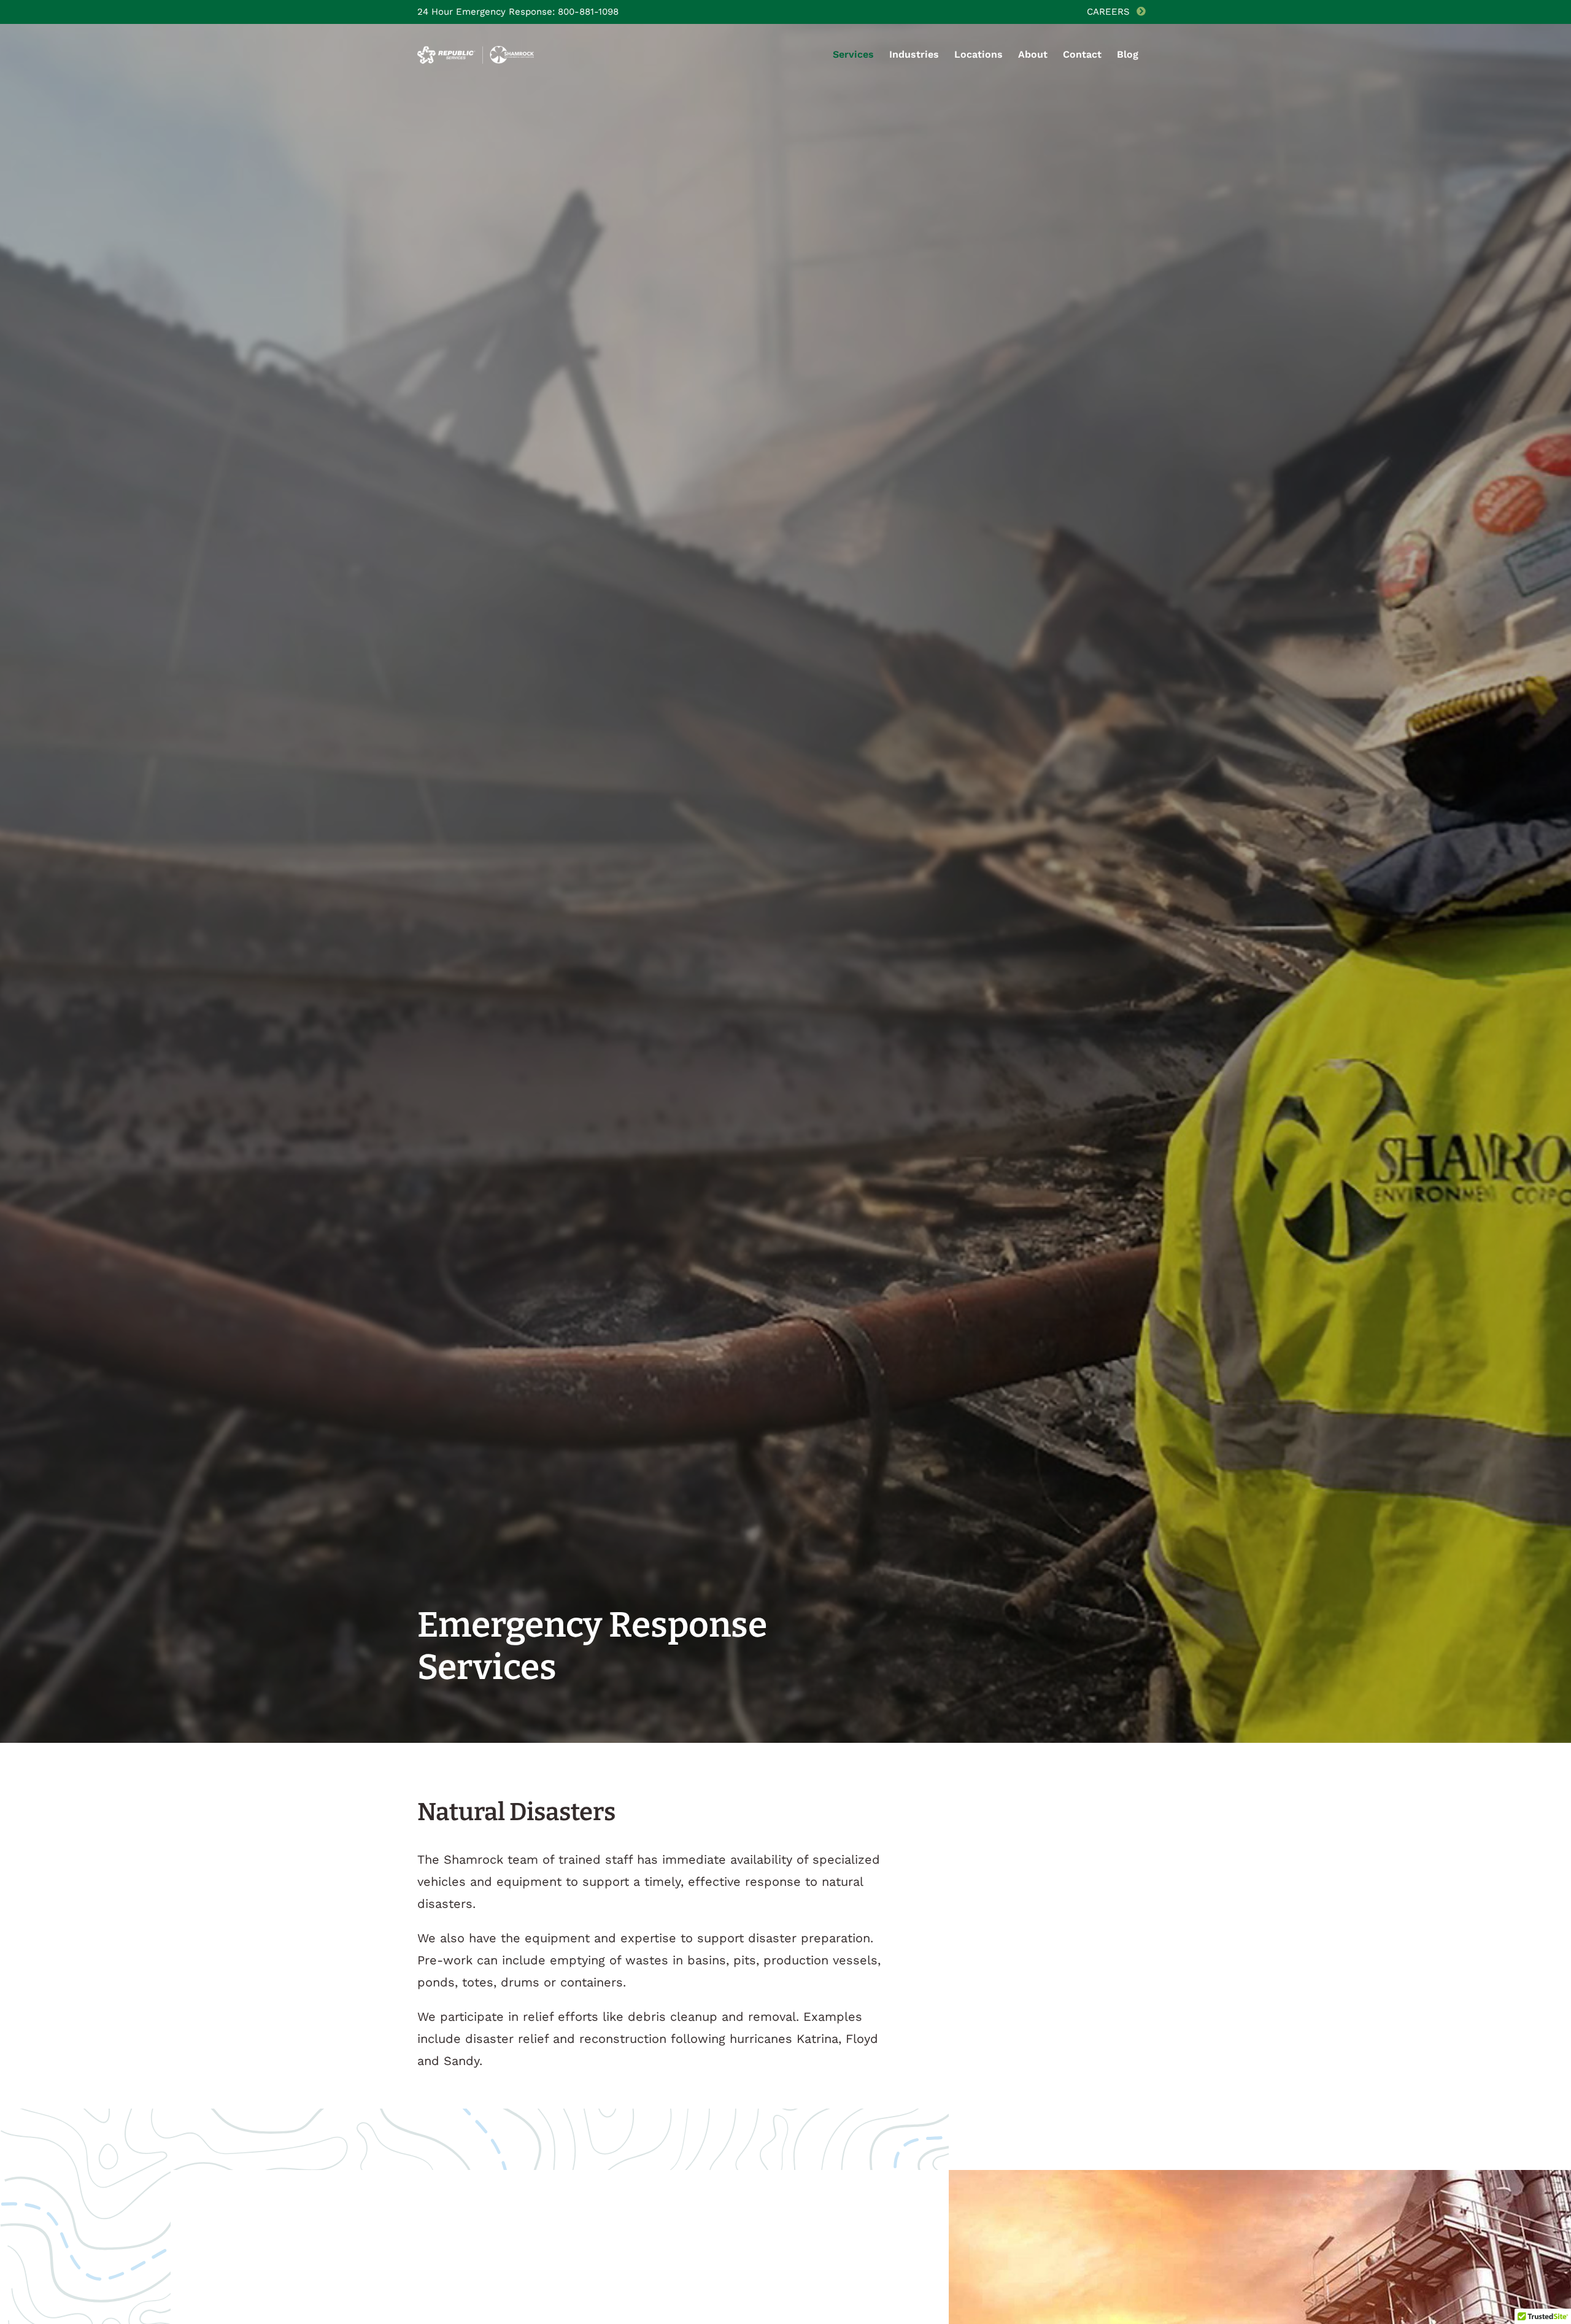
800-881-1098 (588, 12)
